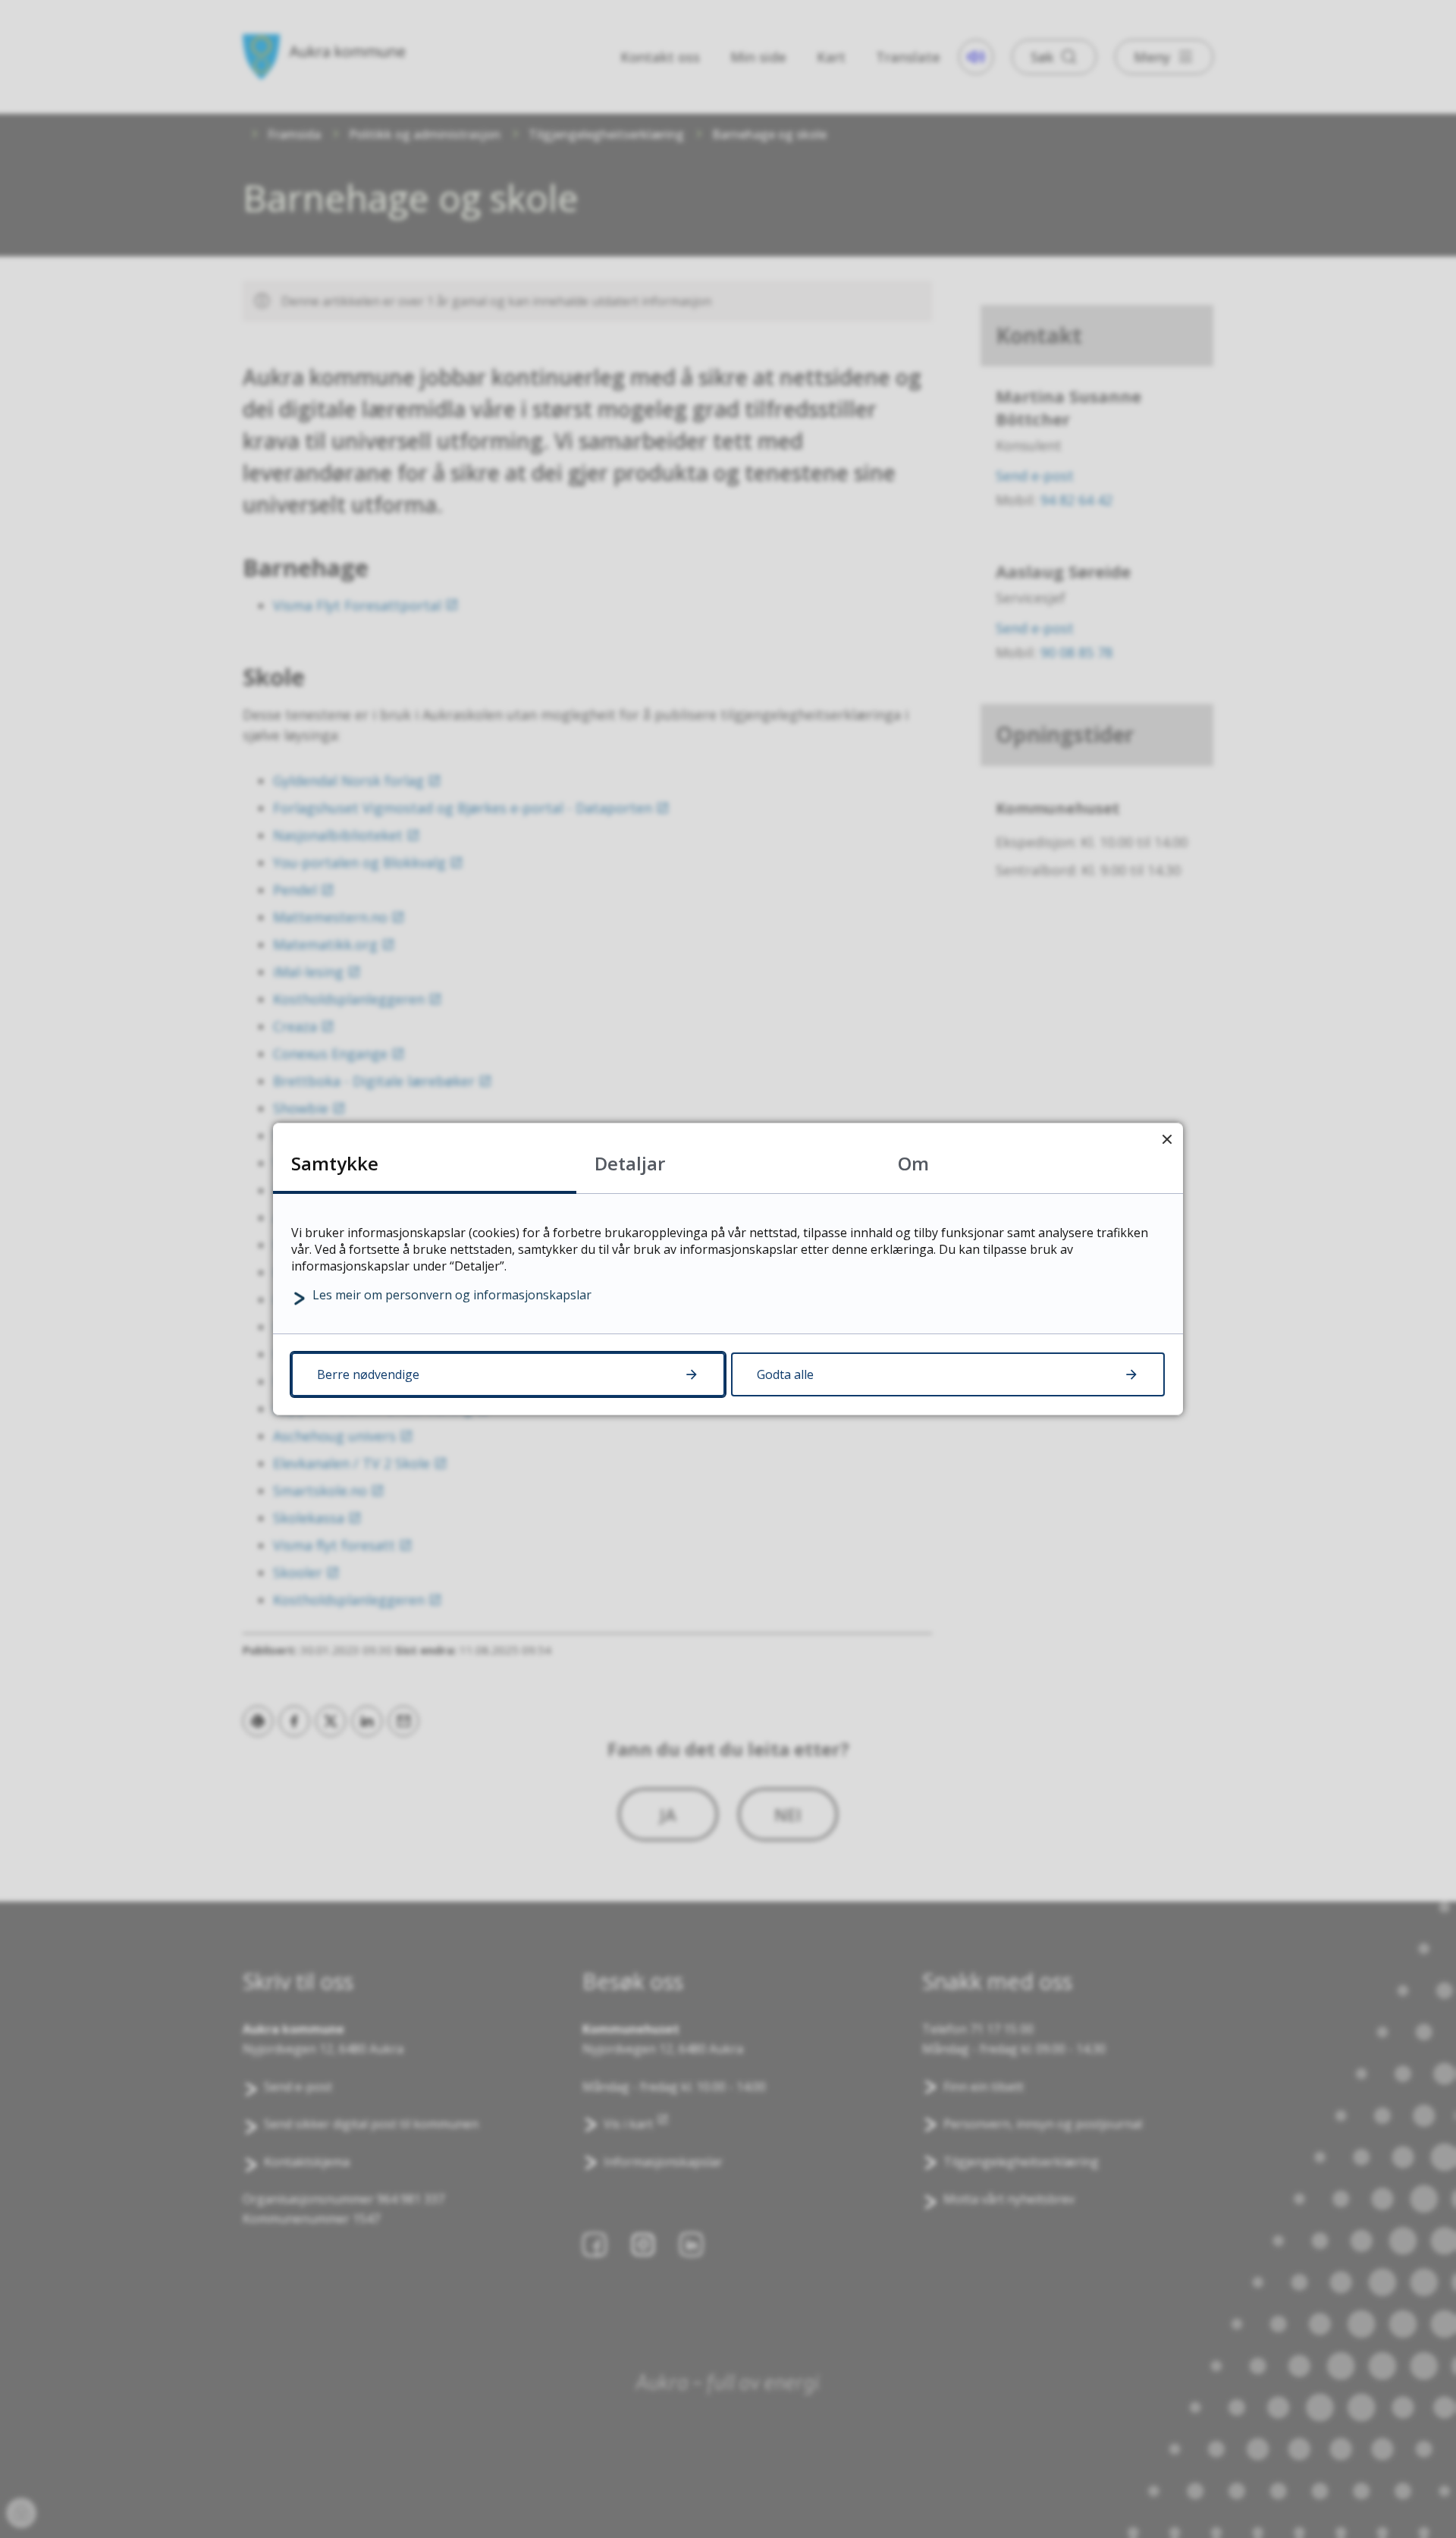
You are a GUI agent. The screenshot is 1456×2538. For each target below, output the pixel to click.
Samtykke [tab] (335, 1163)
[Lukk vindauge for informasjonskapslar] (1167, 1139)
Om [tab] (913, 1163)
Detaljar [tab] (630, 1163)
